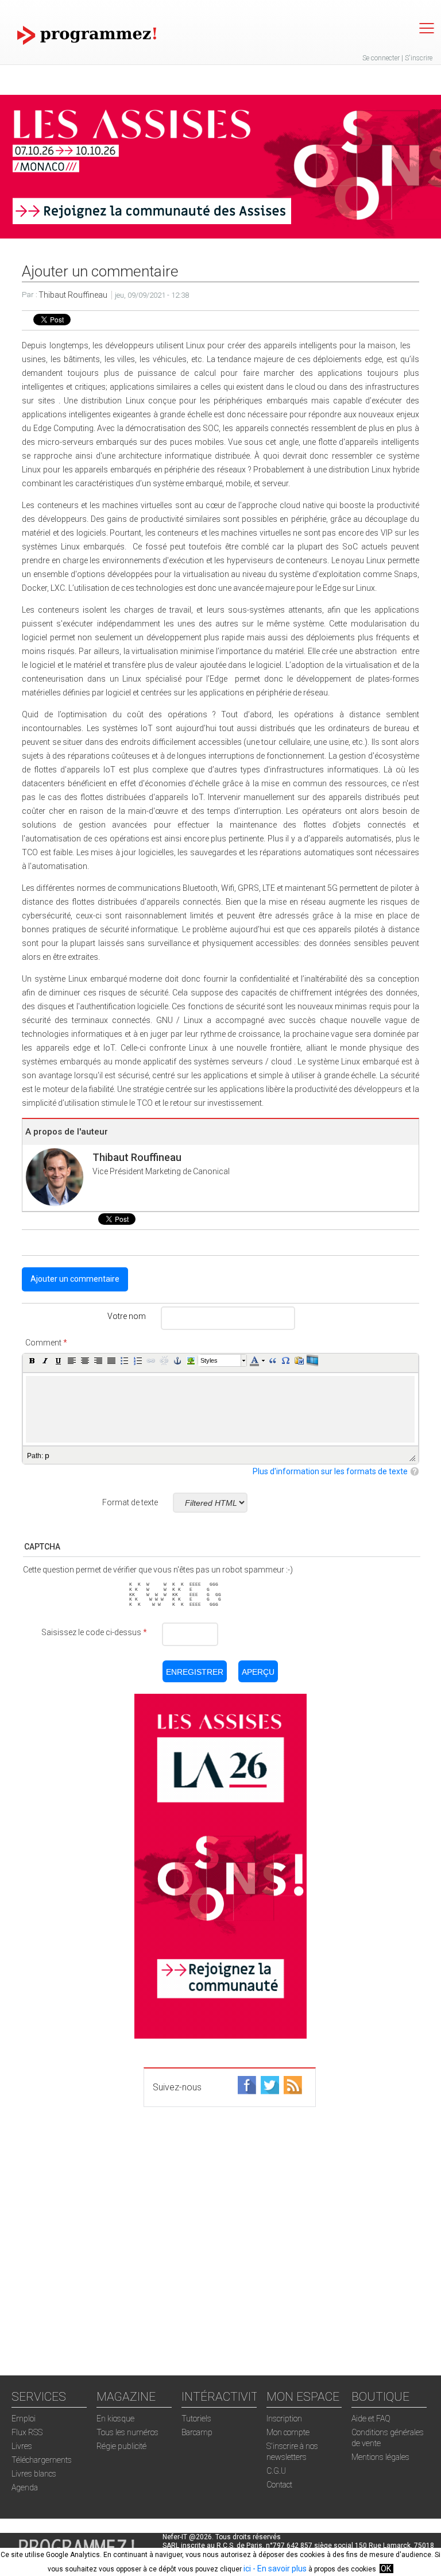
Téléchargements (42, 2460)
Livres (22, 2446)
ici (247, 2569)
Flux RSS (27, 2432)
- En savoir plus (279, 2569)
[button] (32, 1360)
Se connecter (381, 58)
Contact (279, 2485)
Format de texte (130, 1502)
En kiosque (115, 2419)
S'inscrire (419, 58)
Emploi (24, 2419)
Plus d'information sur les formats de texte (330, 1471)
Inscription (284, 2419)
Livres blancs (34, 2474)
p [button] (47, 1455)
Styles (209, 1360)
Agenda (25, 2487)
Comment (46, 1343)
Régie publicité (121, 2446)
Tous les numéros (127, 2432)
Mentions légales (380, 2457)
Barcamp (197, 2432)
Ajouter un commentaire (75, 1279)
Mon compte (288, 2432)
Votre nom (127, 1316)
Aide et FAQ (371, 2419)
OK (386, 2569)
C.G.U (276, 2471)
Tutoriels (196, 2419)
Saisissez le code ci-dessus (94, 1632)
